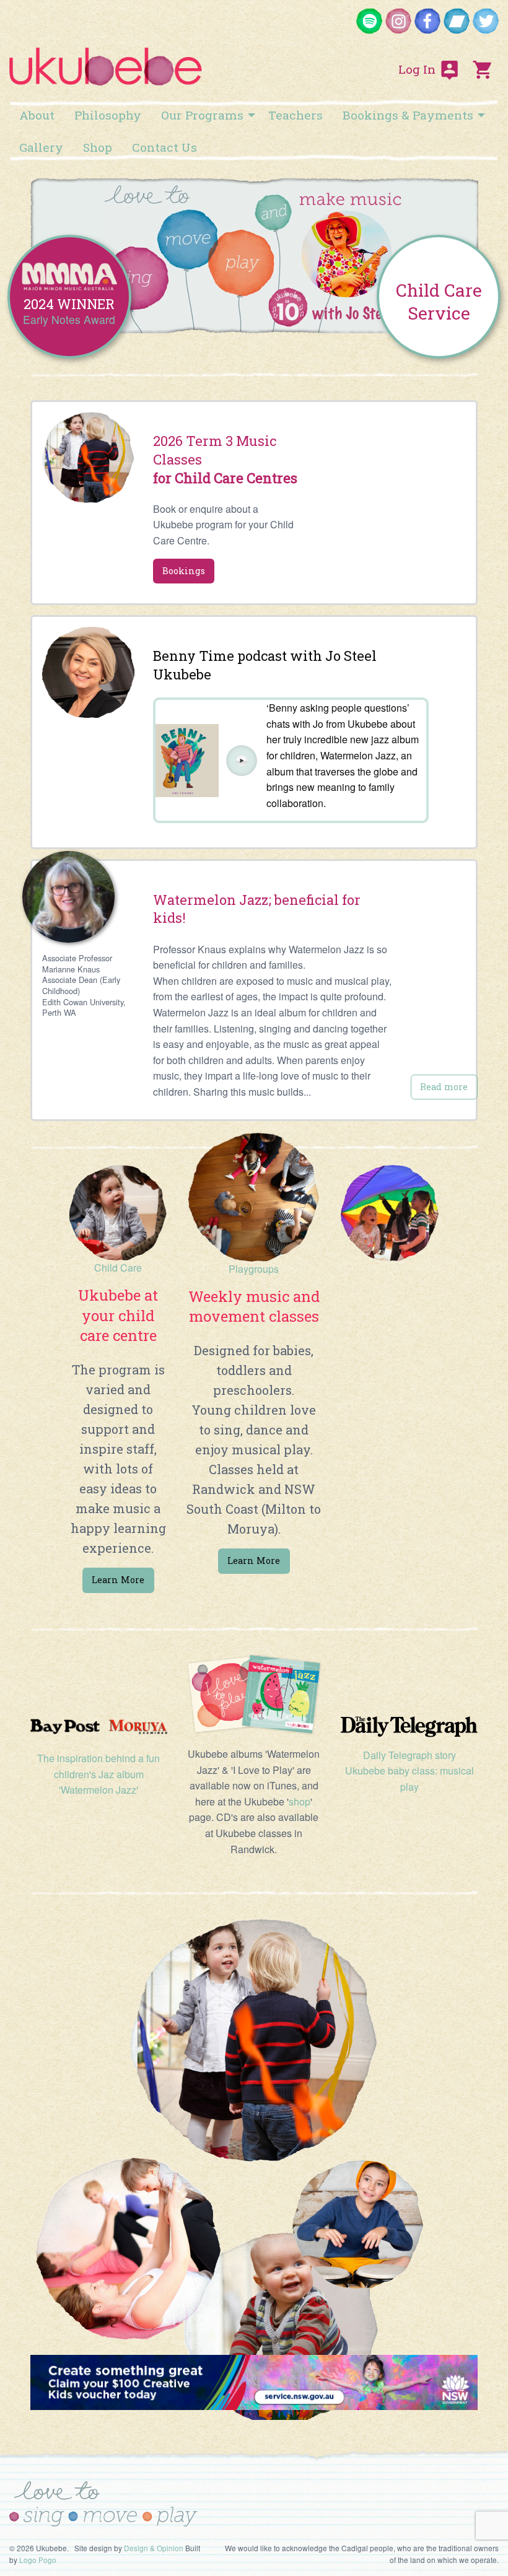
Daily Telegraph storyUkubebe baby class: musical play (409, 1771)
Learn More (254, 1561)
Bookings (184, 571)
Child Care (118, 1268)
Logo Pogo (38, 2560)
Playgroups (254, 1269)
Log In (418, 69)
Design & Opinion (154, 2548)
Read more (444, 1087)
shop (300, 1801)
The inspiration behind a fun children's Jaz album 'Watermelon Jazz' (99, 1774)
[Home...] (106, 61)
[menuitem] (37, 115)
